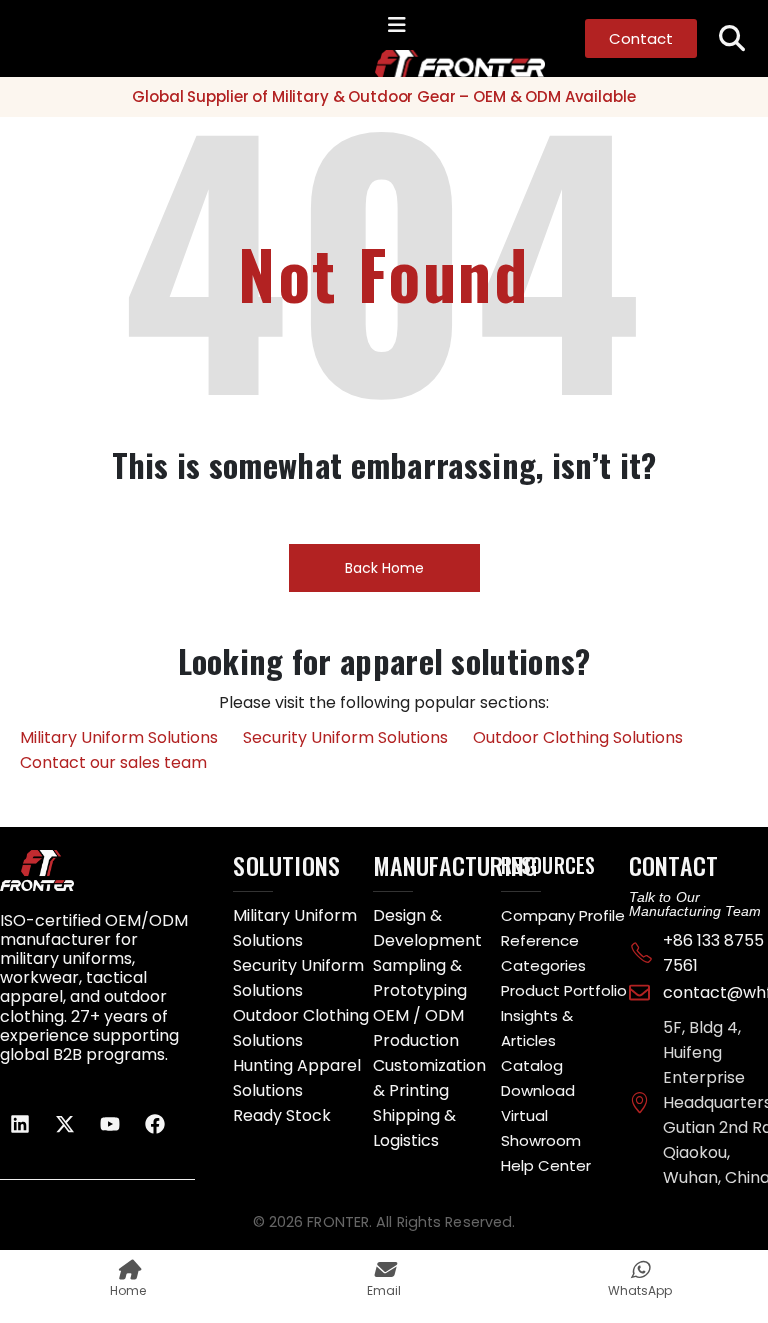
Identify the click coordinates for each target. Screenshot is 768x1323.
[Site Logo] (415, 63)
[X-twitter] (65, 1124)
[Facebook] (155, 1124)
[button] (732, 38)
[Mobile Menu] (397, 25)
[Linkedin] (20, 1124)
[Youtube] (110, 1124)
